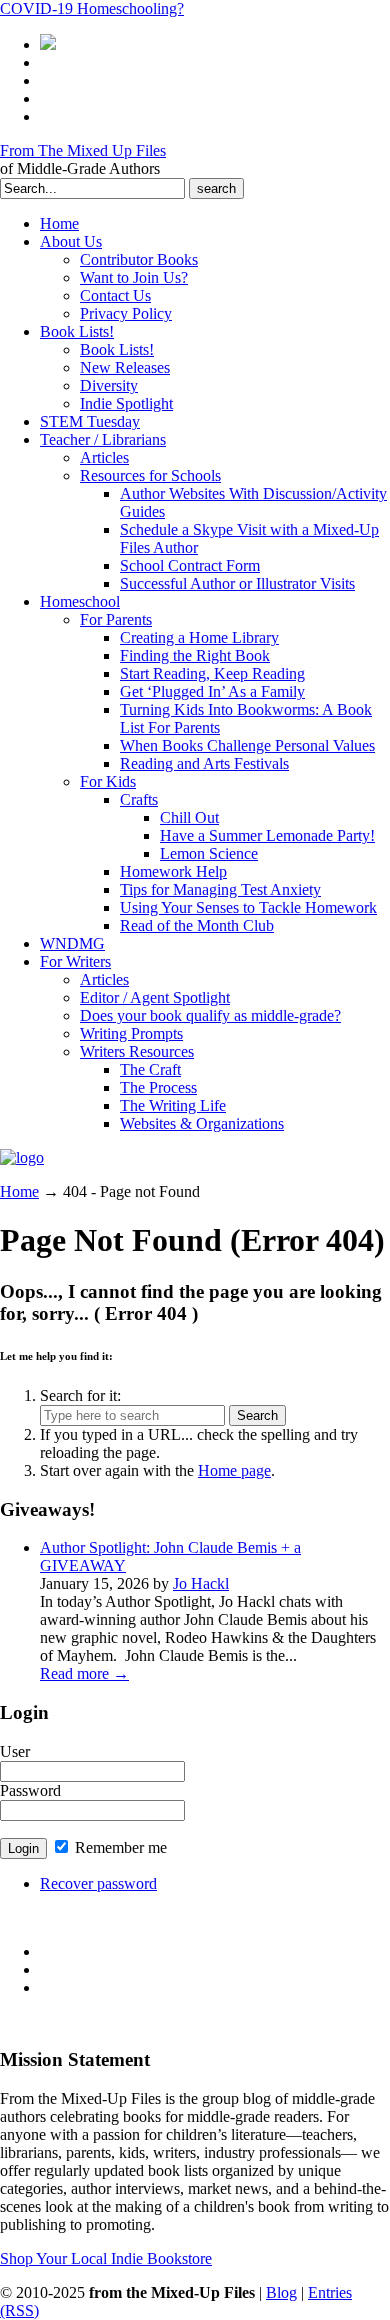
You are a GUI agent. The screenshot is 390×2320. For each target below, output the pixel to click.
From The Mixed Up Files (83, 150)
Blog (281, 2292)
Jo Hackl (201, 1583)
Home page (234, 1470)
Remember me (119, 1847)
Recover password (98, 1883)
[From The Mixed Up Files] (22, 1157)
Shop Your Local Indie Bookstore (106, 2258)
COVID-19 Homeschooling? (92, 8)
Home (19, 1191)
